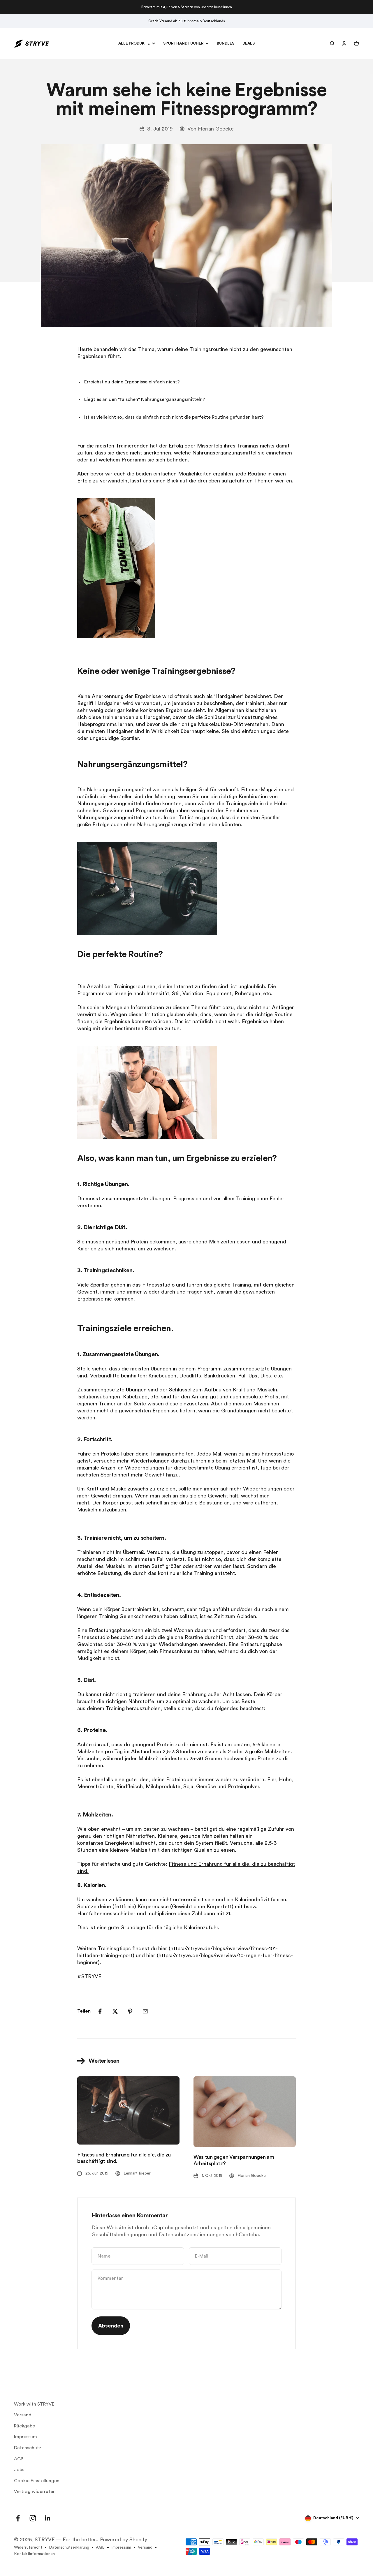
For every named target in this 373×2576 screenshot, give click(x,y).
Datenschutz (28, 2448)
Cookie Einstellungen (37, 2481)
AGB (19, 2459)
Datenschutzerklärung (69, 2547)
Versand (23, 2415)
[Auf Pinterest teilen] (130, 2011)
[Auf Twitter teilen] (115, 2011)
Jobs (19, 2470)
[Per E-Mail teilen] (145, 2011)
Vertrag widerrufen (35, 2492)
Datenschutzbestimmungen (192, 2235)
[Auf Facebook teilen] (100, 2011)
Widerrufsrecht (28, 2547)
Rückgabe (24, 2426)
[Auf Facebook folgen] (18, 2518)
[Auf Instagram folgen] (33, 2518)
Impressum (25, 2437)
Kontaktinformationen (34, 2554)
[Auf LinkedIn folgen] (48, 2518)
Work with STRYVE (34, 2404)
